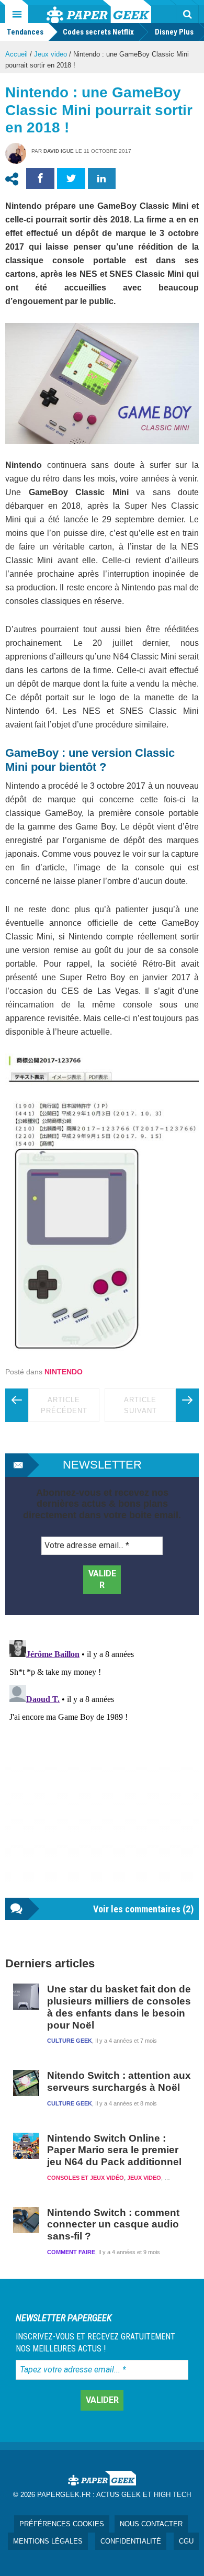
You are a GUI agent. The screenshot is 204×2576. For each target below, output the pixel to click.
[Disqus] (102, 1767)
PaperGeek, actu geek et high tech (99, 12)
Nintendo (64, 1372)
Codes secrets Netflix (98, 32)
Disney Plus (174, 32)
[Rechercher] (187, 14)
